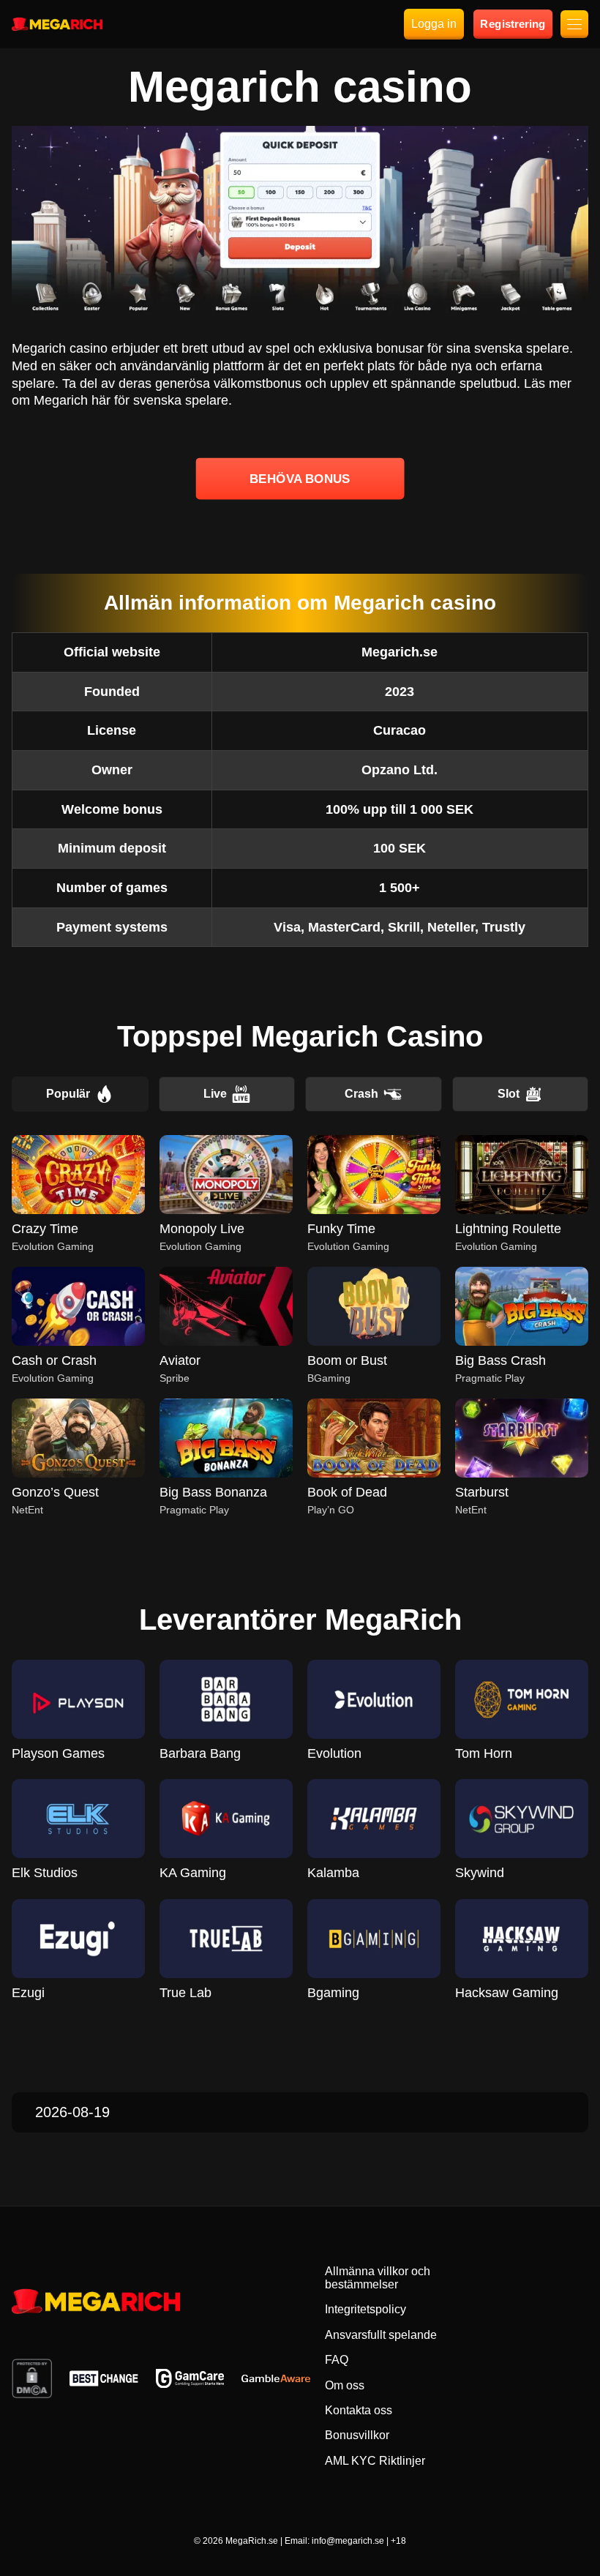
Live (215, 1094)
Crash (361, 1094)
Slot (509, 1094)
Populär (68, 1094)
